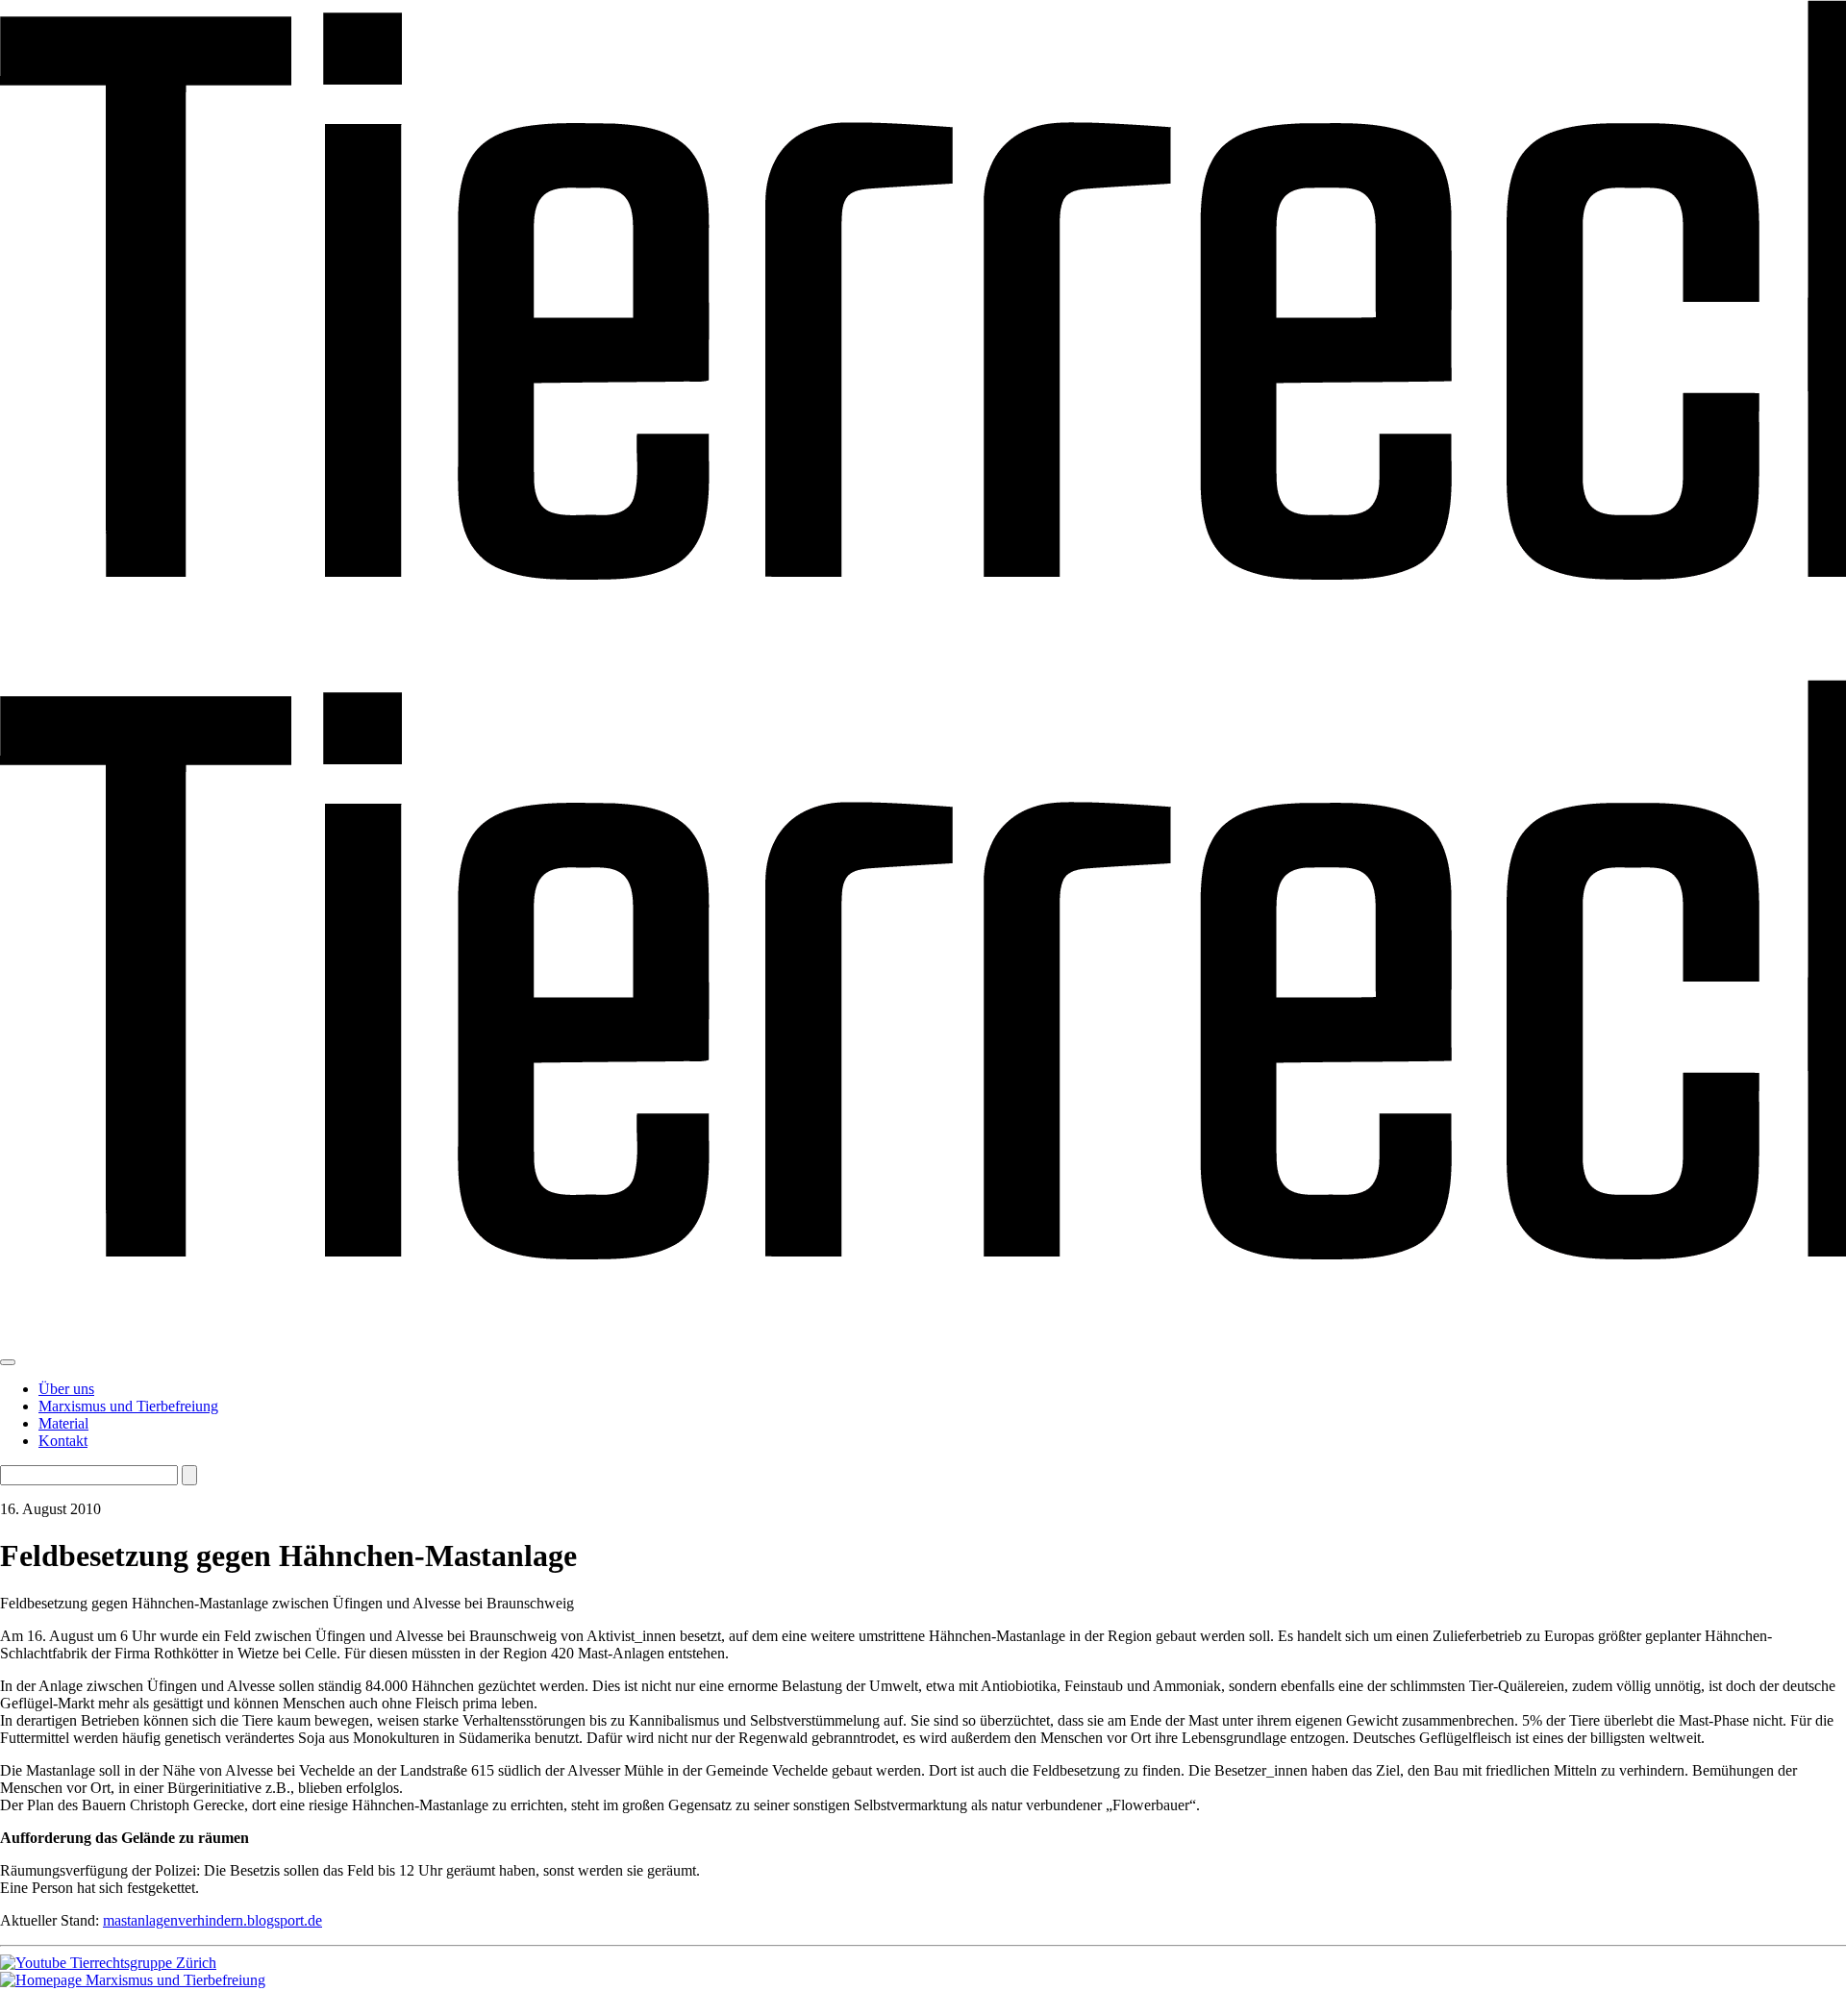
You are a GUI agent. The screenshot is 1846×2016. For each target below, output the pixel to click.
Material (63, 1423)
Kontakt (63, 1441)
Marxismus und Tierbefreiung (128, 1406)
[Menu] (8, 1362)
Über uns (66, 1389)
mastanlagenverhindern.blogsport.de (212, 1920)
